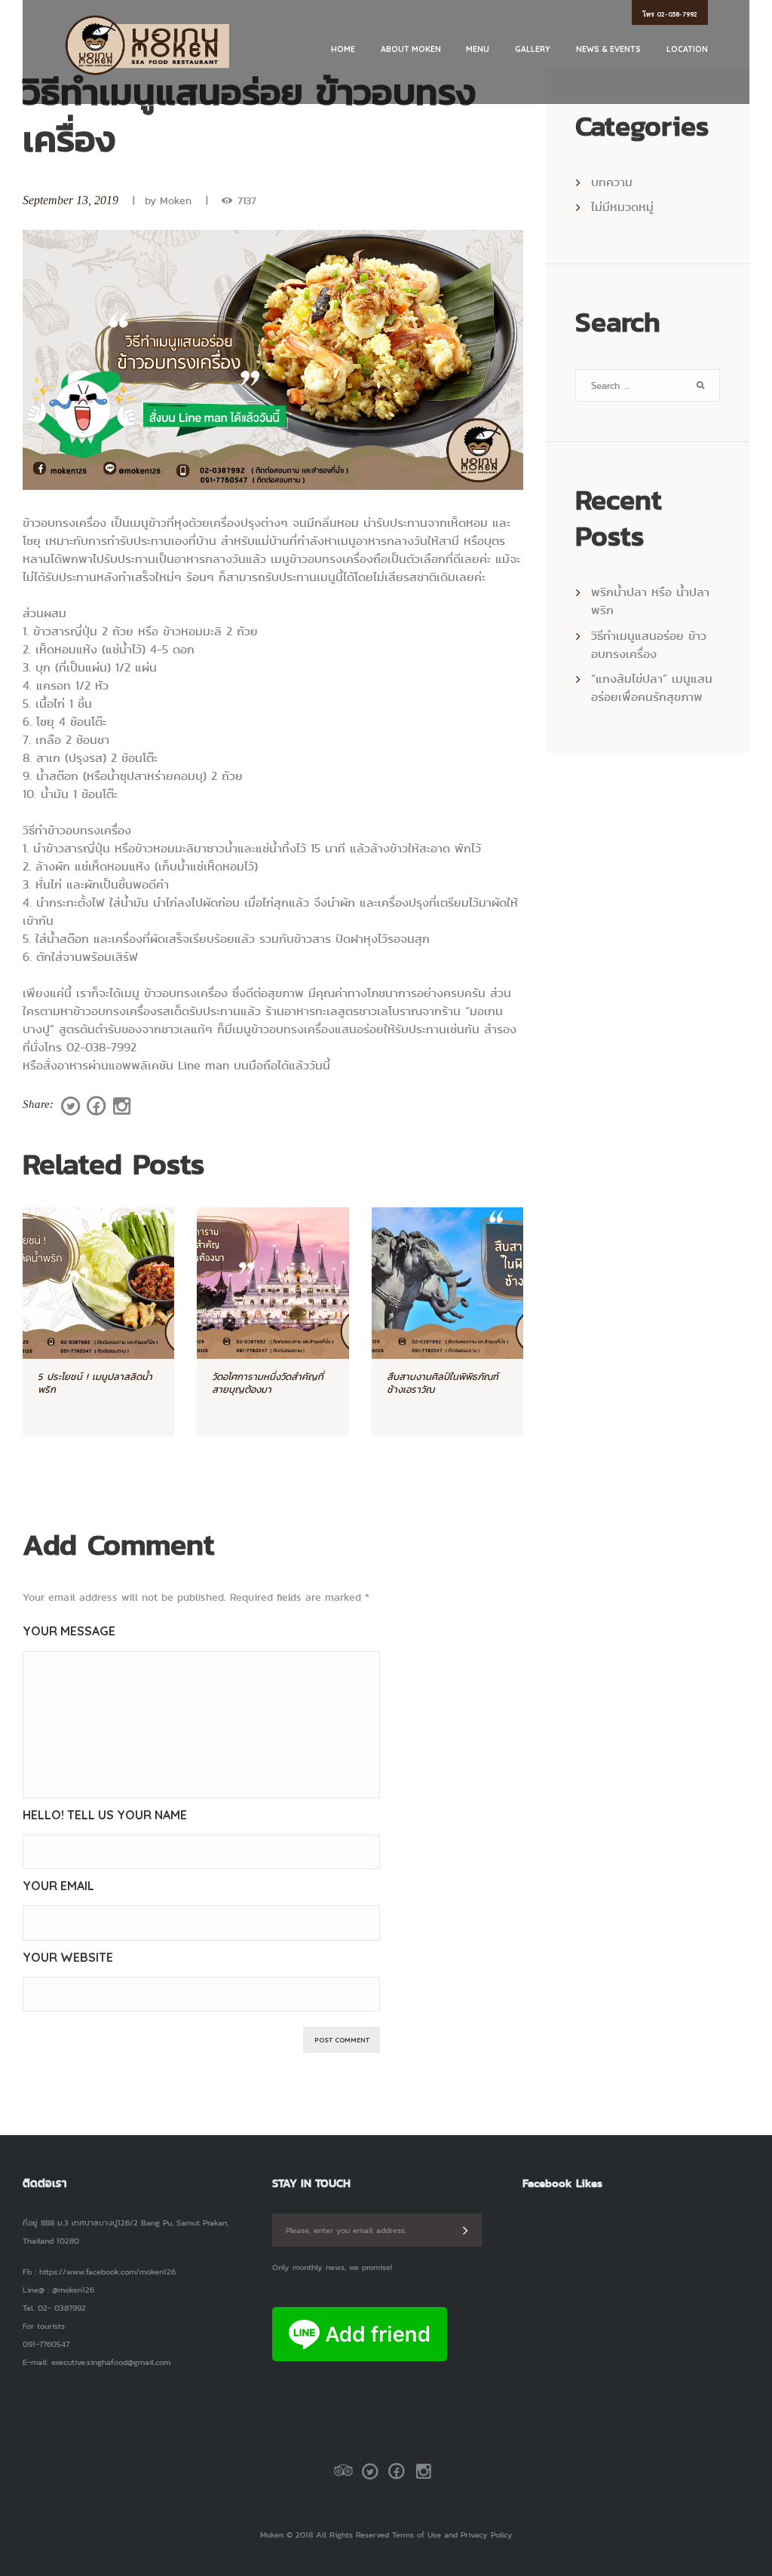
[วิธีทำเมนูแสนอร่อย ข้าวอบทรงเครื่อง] (273, 360)
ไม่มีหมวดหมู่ (622, 207)
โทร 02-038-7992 (670, 14)
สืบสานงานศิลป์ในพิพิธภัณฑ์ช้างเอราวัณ (443, 1383)
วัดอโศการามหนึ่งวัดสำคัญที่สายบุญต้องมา (268, 1383)
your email (58, 1886)
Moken (176, 201)
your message (69, 1631)
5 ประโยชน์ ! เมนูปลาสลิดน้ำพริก (95, 1383)
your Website (68, 1957)
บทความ (612, 182)
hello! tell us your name (105, 1815)
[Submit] (466, 2230)
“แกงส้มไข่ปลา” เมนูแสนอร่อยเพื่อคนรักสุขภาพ (652, 688)
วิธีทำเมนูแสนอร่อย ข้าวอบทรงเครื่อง (649, 645)
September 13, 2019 (70, 200)
